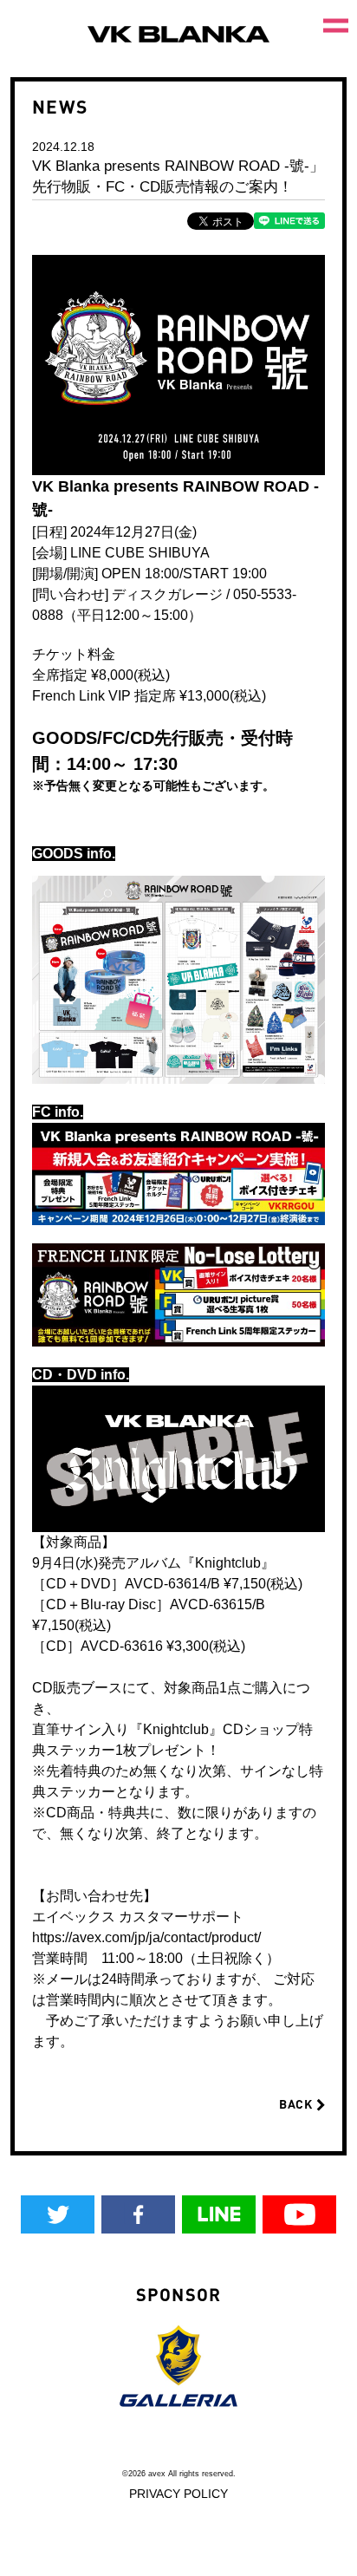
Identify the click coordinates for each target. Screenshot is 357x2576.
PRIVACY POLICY (178, 2494)
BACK (298, 2104)
